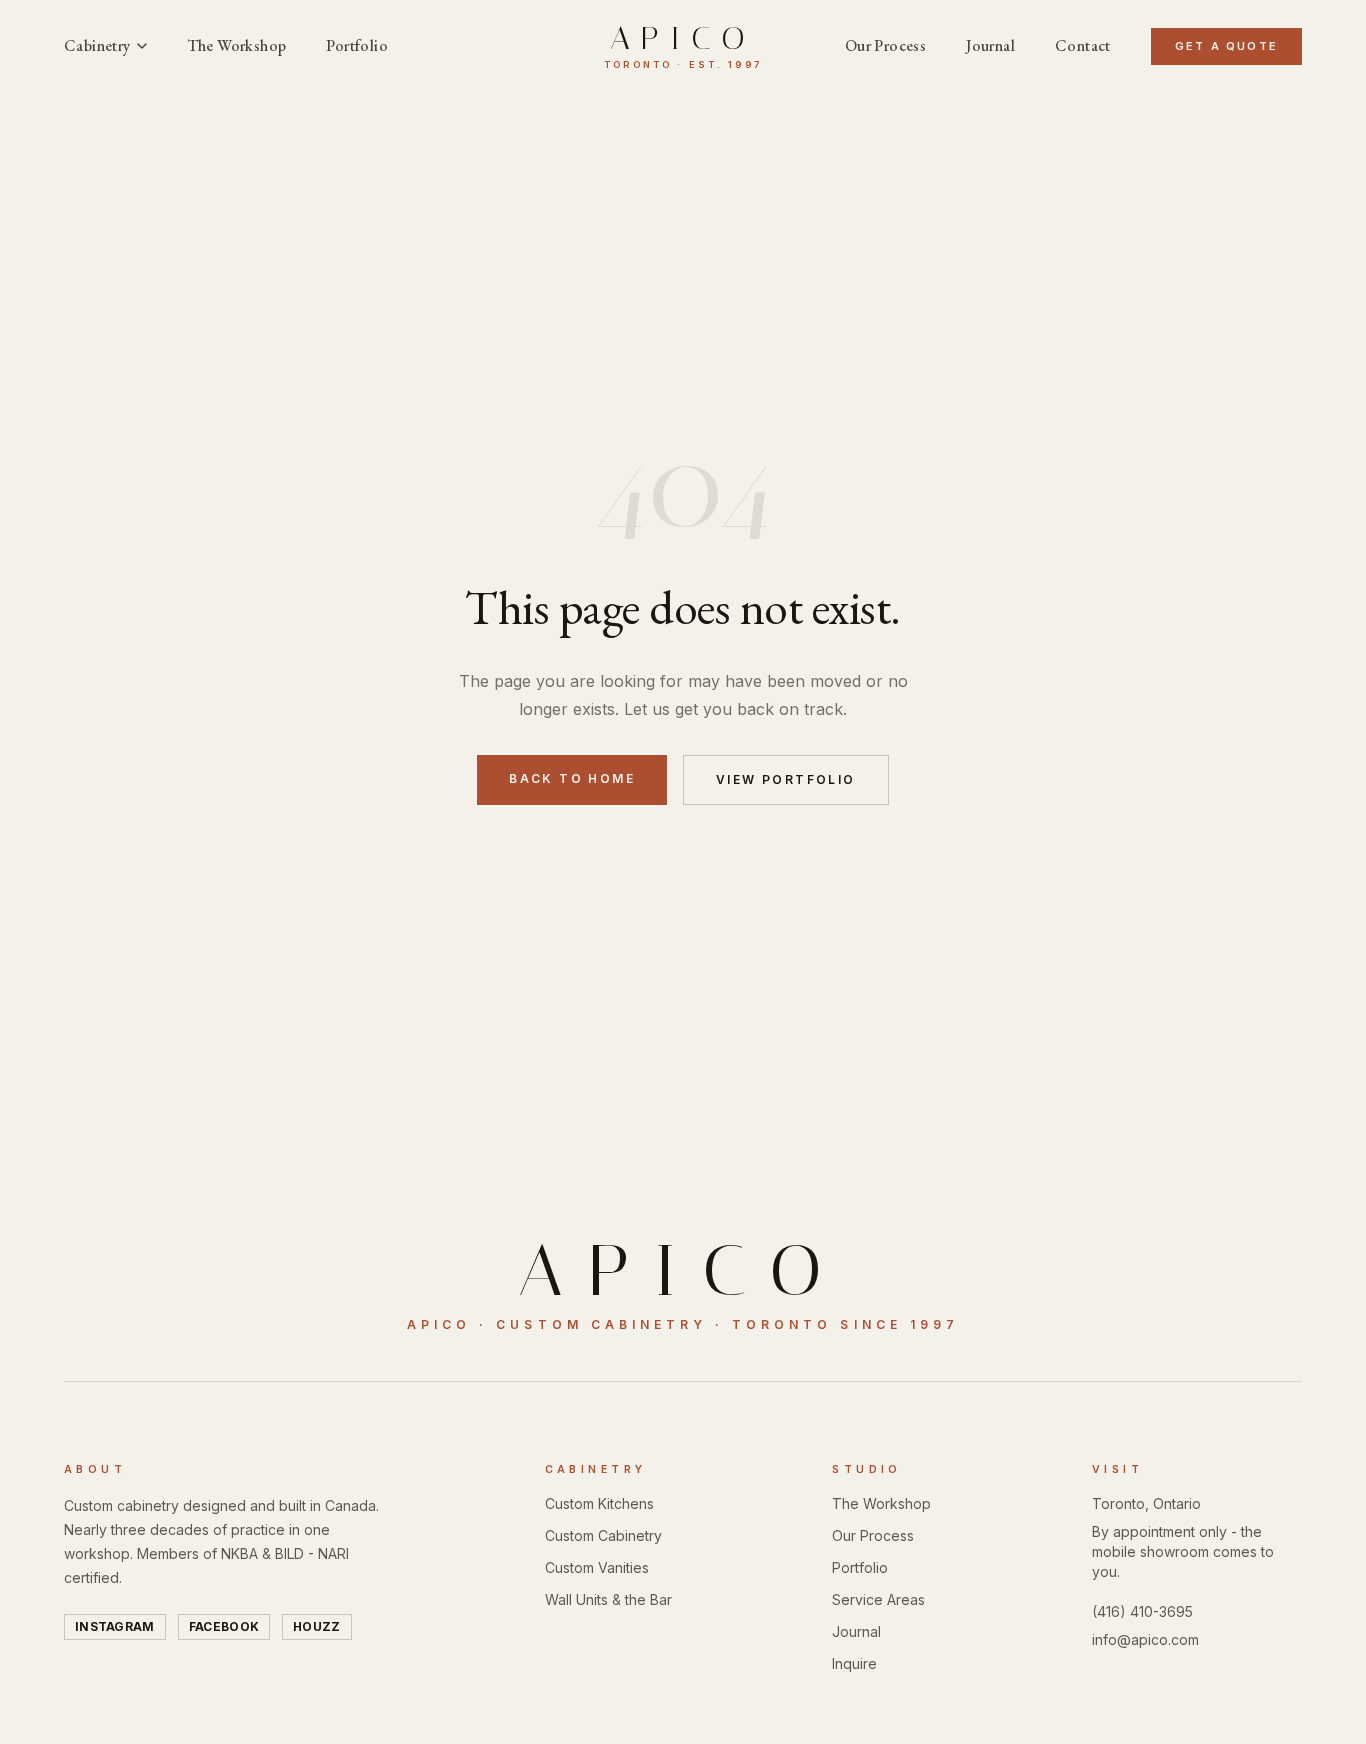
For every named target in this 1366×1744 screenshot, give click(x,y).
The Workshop (237, 45)
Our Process (885, 45)
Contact (1083, 45)
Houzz (317, 1626)
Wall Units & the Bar (608, 1599)
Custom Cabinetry (603, 1535)
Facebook (224, 1626)
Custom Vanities (597, 1567)
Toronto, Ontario (1146, 1503)
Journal (990, 45)
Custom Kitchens (599, 1503)
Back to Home (572, 778)
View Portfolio (786, 779)
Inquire (854, 1663)
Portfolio (357, 45)
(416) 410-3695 (1142, 1611)
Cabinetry (97, 45)
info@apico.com (1145, 1639)
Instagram (115, 1626)
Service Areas (878, 1599)
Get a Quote (1226, 46)
